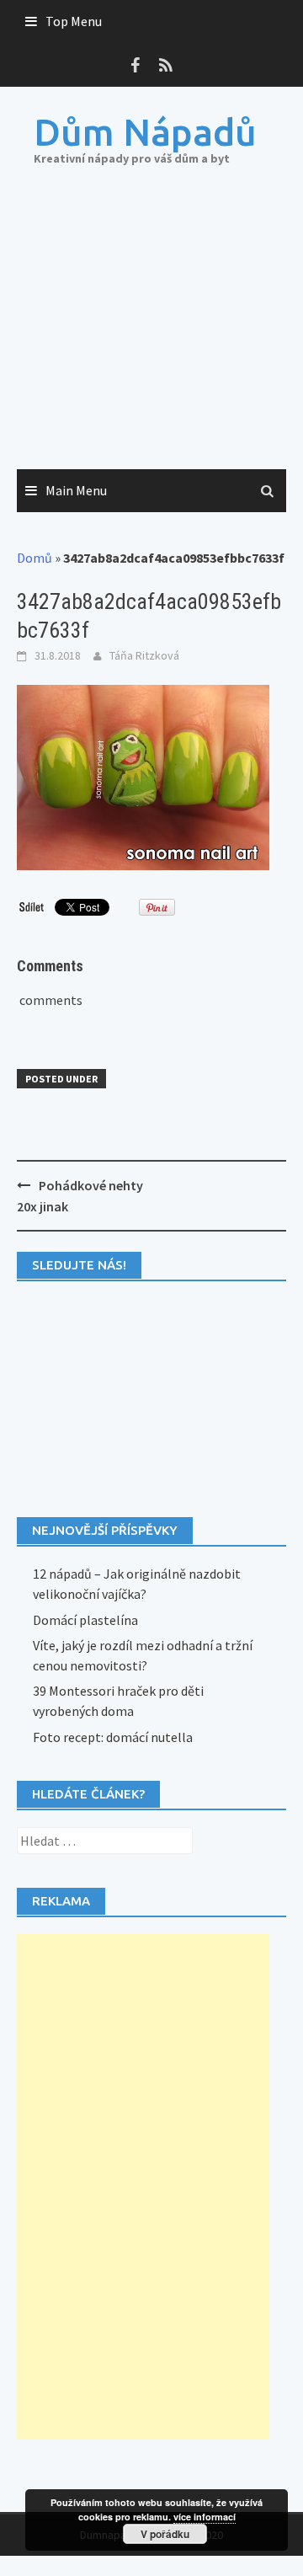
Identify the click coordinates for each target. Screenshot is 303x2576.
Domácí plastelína (85, 1620)
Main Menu (76, 490)
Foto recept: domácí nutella (113, 1737)
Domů (35, 558)
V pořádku (165, 2534)
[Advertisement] (151, 335)
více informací (205, 2517)
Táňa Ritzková (144, 655)
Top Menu (74, 21)
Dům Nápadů (145, 132)
